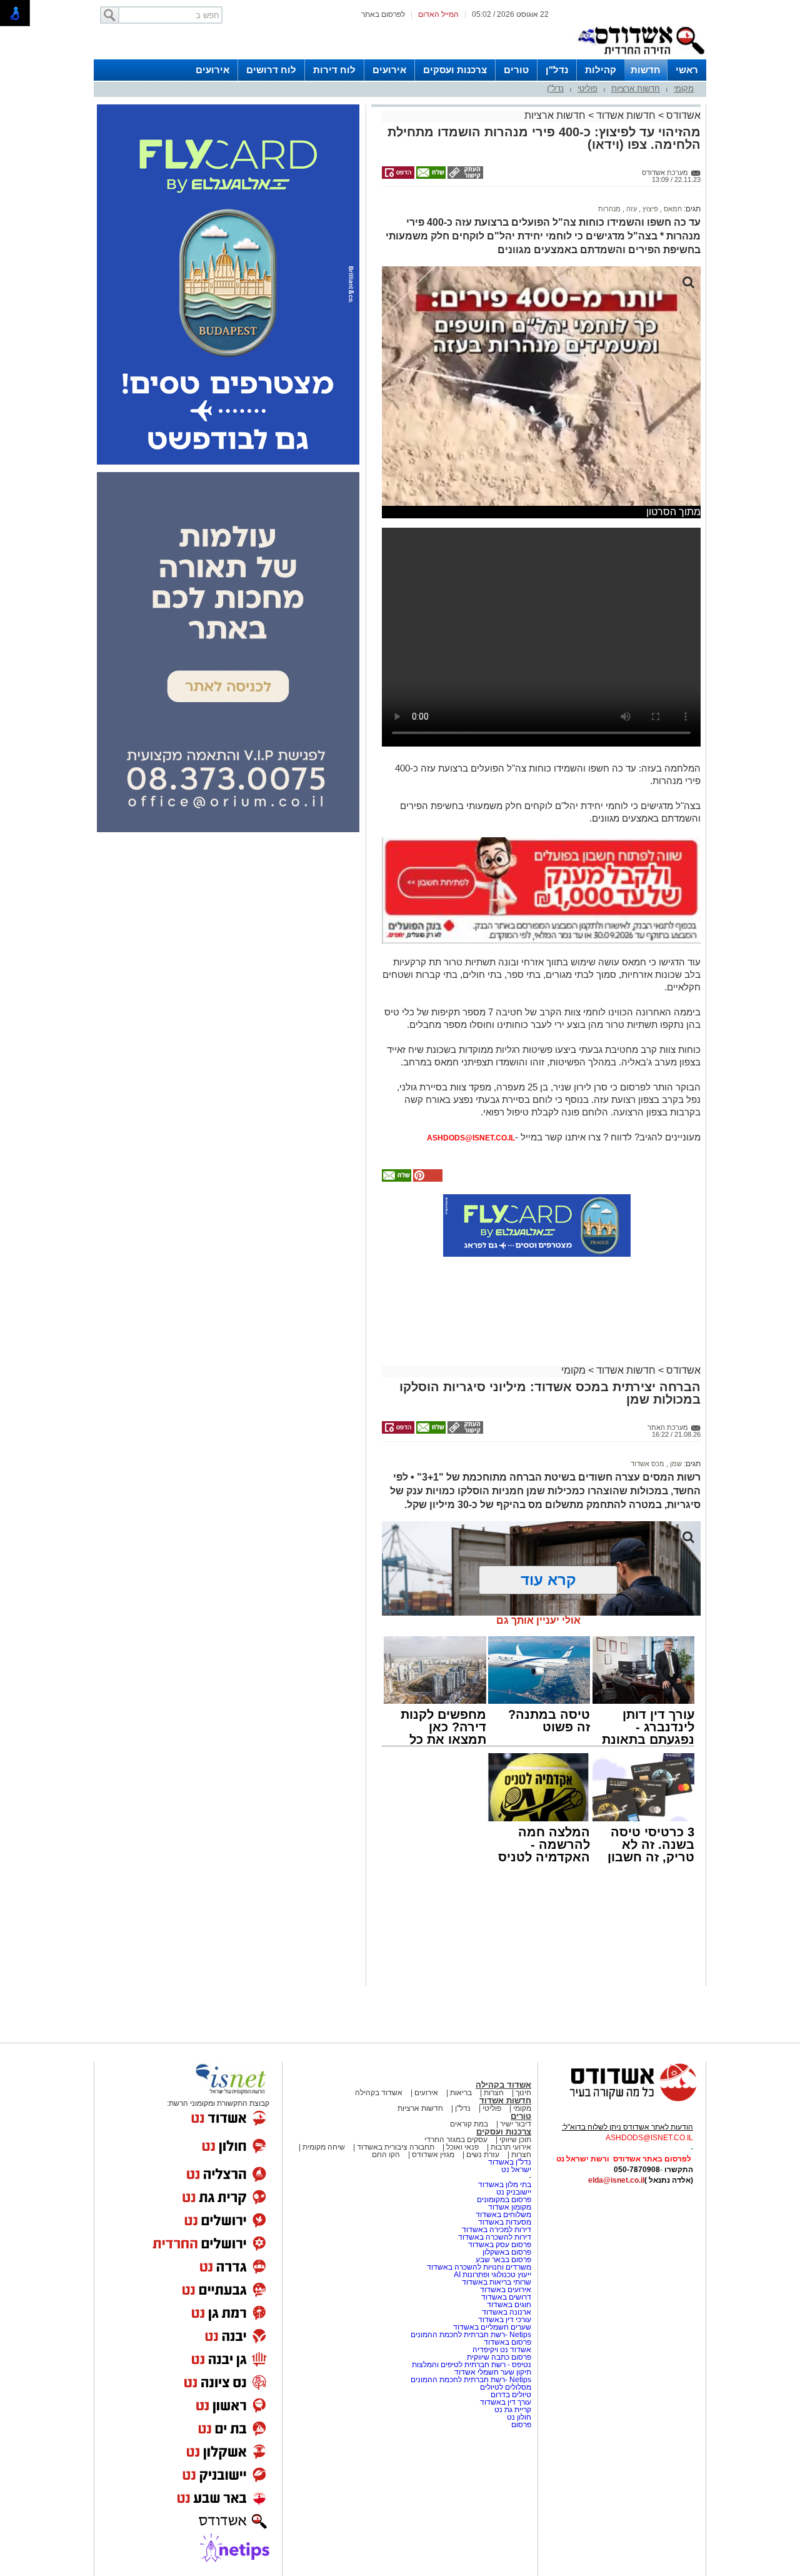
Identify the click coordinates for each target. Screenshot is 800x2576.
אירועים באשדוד (506, 2290)
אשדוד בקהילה (503, 2085)
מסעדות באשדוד (505, 2222)
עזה (631, 209)
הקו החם (386, 2155)
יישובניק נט (513, 2192)
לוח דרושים (271, 70)
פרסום (520, 2425)
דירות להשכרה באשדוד (495, 2237)
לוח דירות (334, 70)
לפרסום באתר (383, 14)
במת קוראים (469, 2124)
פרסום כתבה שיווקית (498, 2357)
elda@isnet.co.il (616, 2180)
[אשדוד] (641, 57)
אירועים (389, 70)
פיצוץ (649, 209)
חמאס (672, 209)
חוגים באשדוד (509, 2305)
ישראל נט (516, 2170)
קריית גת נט (513, 2410)
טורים (516, 70)
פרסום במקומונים (504, 2200)
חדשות (646, 70)
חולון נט (518, 2417)
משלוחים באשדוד (503, 2215)
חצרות (494, 2093)
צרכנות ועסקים (455, 70)
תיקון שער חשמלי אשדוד (493, 2372)
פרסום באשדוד (507, 2342)
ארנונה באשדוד (507, 2312)
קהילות (601, 70)
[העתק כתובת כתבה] (464, 176)
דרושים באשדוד (506, 2297)
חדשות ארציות (636, 88)
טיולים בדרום (510, 2395)
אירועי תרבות (511, 2147)
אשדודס (682, 115)
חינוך (523, 2093)
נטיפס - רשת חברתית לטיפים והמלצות (472, 2365)
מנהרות (609, 209)
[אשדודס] (622, 2100)
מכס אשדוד (647, 1464)
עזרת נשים (483, 2155)
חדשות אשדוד (626, 115)
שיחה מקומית (323, 2147)
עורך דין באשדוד (506, 2402)
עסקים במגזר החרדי (456, 2140)
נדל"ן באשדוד (510, 2162)
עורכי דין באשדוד (505, 2320)
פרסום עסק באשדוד (500, 2245)
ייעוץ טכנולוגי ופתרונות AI (492, 2275)
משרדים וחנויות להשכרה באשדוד (479, 2267)
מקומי (684, 88)
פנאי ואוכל (462, 2147)
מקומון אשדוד (510, 2207)
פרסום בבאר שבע (503, 2260)
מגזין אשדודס (433, 2155)
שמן (675, 1464)
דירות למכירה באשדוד (497, 2230)
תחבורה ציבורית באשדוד (396, 2147)
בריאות (461, 2093)
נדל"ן (557, 70)
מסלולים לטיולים (506, 2387)
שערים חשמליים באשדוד (492, 2327)
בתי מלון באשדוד (505, 2185)
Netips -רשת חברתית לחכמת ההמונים (471, 2335)
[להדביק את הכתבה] (427, 1179)
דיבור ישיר (516, 2124)
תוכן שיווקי (515, 2140)
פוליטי (587, 88)
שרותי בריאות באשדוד (497, 2282)
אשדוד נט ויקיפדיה (501, 2350)
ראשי (687, 70)
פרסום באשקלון (507, 2252)
